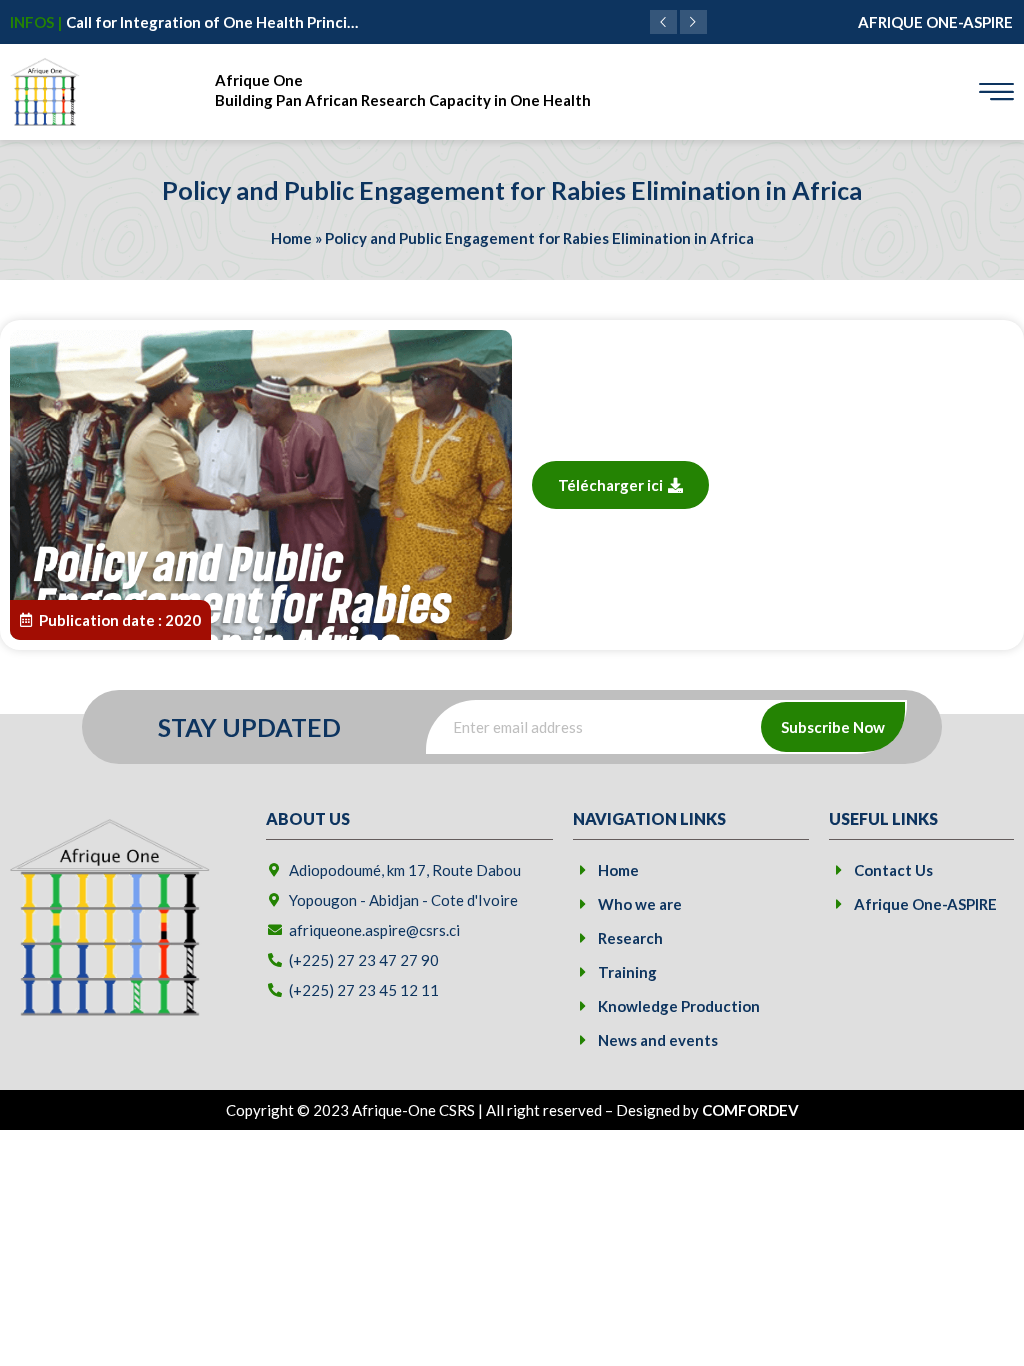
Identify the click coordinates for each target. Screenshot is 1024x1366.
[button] (693, 22)
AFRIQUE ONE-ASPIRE (935, 22)
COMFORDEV (750, 1110)
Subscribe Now (833, 727)
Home (291, 238)
